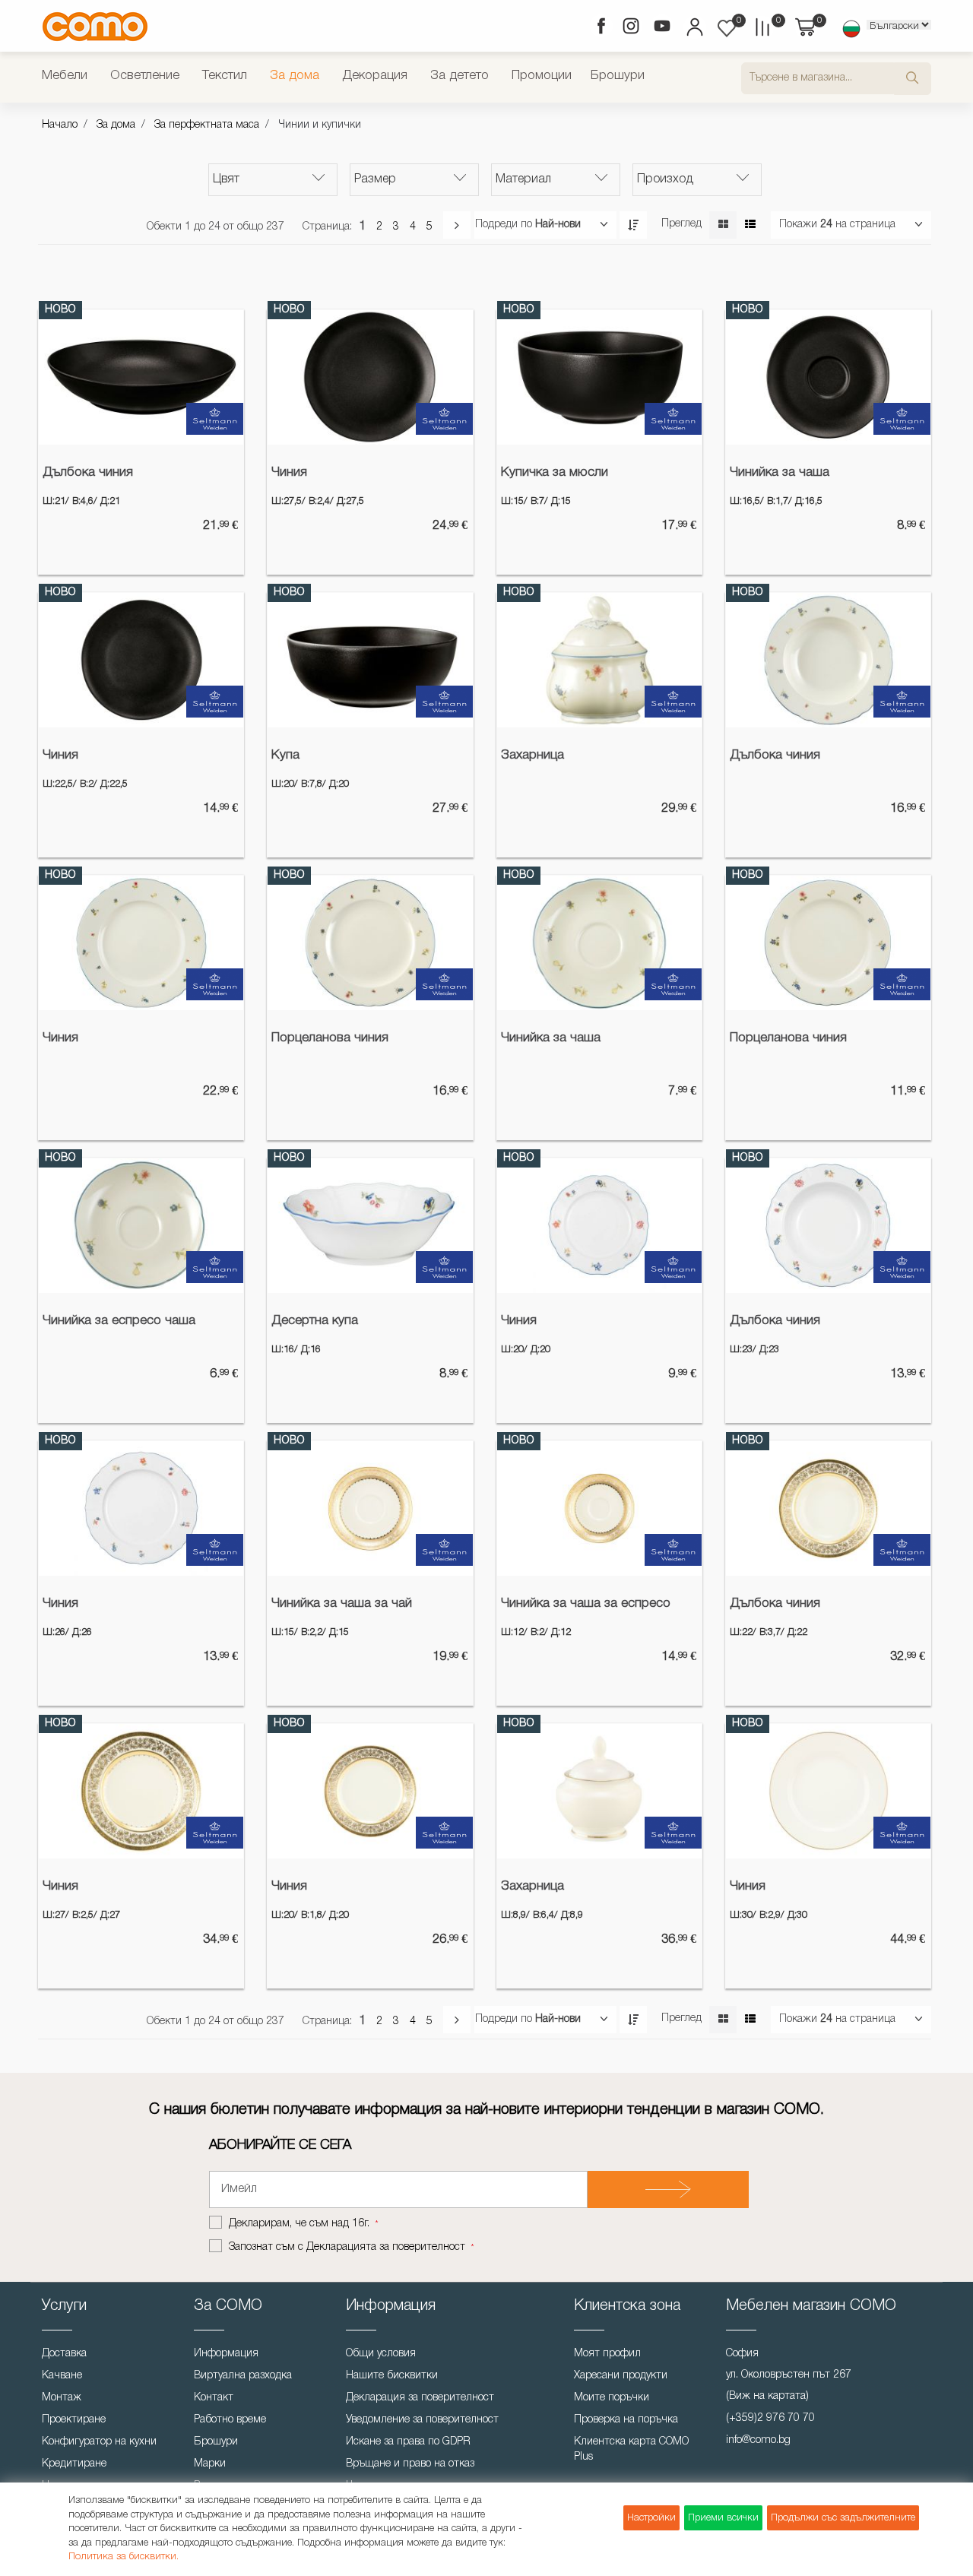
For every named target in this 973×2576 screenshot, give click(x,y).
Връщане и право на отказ (410, 2464)
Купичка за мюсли (555, 472)
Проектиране (74, 2420)
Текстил (225, 76)
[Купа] (370, 661)
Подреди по (504, 225)
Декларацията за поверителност (386, 2247)
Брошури (618, 76)
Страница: (327, 227)
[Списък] (750, 225)
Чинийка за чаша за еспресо (586, 1603)
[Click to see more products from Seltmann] (215, 419)
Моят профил (607, 2354)
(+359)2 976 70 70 (770, 2418)
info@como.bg (758, 2440)
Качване (62, 2376)
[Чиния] (370, 378)
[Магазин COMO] (95, 26)
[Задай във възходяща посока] (633, 225)
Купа (285, 755)
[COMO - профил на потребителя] (694, 29)
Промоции (542, 76)
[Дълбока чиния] (141, 378)
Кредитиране (74, 2464)
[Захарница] (599, 661)
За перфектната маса (207, 125)
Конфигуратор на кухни (99, 2442)
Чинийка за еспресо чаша (119, 1321)
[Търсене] (913, 79)
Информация (226, 2354)
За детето (460, 76)
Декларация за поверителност (420, 2398)
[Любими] (727, 28)
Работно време (230, 2420)
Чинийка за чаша (780, 472)
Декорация (375, 76)
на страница (865, 225)
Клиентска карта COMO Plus (631, 2449)
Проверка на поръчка (626, 2420)
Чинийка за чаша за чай (342, 1603)
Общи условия (381, 2354)
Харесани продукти (621, 2376)
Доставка (64, 2354)
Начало (60, 125)
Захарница (532, 755)
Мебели (65, 76)
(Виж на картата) (767, 2396)
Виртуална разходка (243, 2376)
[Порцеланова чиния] (370, 943)
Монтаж (62, 2398)
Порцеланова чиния (330, 1038)
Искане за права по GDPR (408, 2442)
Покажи (798, 225)
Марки (210, 2464)
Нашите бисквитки (392, 2376)
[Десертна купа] (370, 1226)
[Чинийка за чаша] (828, 378)
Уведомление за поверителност (422, 2420)
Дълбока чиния (88, 472)
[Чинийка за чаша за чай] (370, 1509)
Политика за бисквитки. (124, 2557)
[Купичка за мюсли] (599, 378)
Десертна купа (315, 1321)
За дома (295, 76)
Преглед (681, 224)
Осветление (145, 76)
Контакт (214, 2398)
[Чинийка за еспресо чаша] (141, 1226)
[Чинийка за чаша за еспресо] (599, 1509)
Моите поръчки (612, 2398)
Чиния (289, 472)
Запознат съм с (347, 2247)
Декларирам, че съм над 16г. (301, 2224)
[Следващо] (457, 225)
